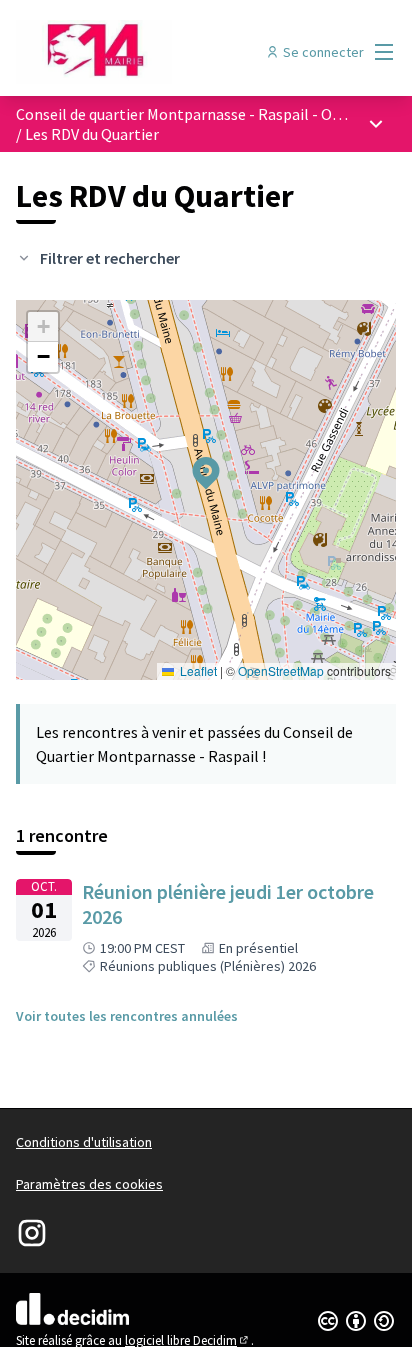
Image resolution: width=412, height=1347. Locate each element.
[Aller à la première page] (156, 52)
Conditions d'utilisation (84, 1142)
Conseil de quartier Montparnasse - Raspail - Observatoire (213, 114)
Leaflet (197, 670)
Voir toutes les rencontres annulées (127, 1016)
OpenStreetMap (281, 670)
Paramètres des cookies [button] (89, 1184)
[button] (194, 460)
